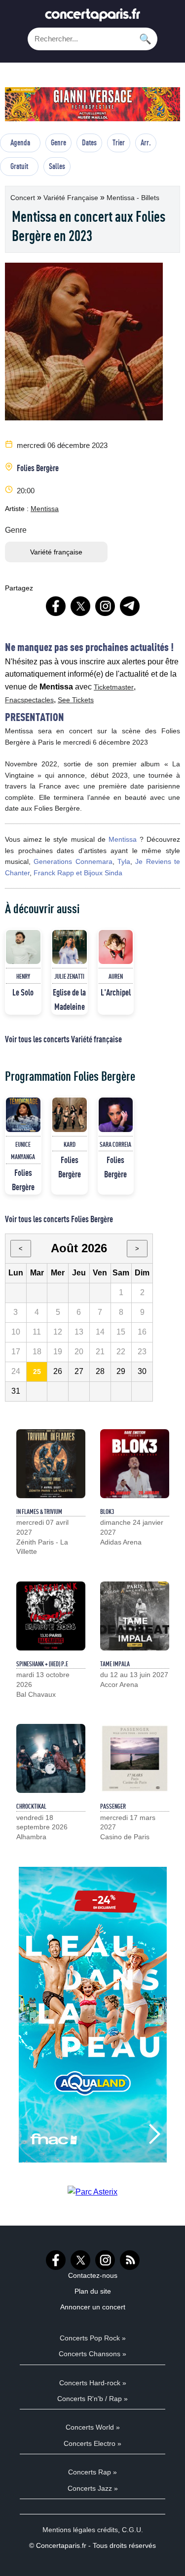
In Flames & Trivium (39, 1511)
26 (58, 1371)
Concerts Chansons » (92, 2354)
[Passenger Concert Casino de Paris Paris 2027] (135, 1758)
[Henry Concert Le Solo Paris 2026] (23, 947)
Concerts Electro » (92, 2443)
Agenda (20, 142)
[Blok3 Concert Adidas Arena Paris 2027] (135, 1464)
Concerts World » (93, 2427)
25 (37, 1372)
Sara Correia (115, 1144)
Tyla (124, 861)
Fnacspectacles (29, 700)
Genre (58, 142)
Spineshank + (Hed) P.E (42, 1664)
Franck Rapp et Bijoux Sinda (78, 873)
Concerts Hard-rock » (93, 2383)
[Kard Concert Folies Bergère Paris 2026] (70, 1115)
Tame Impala (115, 1664)
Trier (119, 142)
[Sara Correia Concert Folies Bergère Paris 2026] (116, 1115)
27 (79, 1371)
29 (121, 1371)
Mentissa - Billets (133, 198)
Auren (116, 976)
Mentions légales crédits (80, 2530)
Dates (89, 142)
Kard (70, 1144)
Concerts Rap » (92, 2472)
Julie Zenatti (69, 976)
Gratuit (19, 166)
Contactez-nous (93, 2275)
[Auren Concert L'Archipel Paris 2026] (116, 947)
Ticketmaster (114, 687)
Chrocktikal (31, 1806)
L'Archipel (116, 992)
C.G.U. (132, 2530)
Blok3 (107, 1511)
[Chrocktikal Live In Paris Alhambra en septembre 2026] (51, 1758)
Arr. (146, 142)
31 (16, 1391)
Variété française (72, 198)
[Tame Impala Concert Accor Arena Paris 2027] (135, 1616)
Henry (23, 976)
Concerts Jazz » (93, 2488)
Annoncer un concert (93, 2307)
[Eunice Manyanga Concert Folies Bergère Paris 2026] (23, 1115)
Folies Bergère (38, 468)
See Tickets (76, 700)
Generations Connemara (73, 861)
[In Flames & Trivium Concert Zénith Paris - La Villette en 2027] (51, 1464)
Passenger (113, 1806)
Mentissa (45, 509)
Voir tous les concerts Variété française (63, 1039)
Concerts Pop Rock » (93, 2338)
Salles (57, 166)
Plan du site (93, 2291)
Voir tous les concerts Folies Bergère (59, 1219)
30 (142, 1371)
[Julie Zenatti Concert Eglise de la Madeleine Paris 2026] (70, 947)
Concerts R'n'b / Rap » (92, 2399)
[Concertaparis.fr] (93, 17)
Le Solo (23, 992)
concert (24, 198)
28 (100, 1371)
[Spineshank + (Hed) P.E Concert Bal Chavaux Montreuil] (51, 1616)
